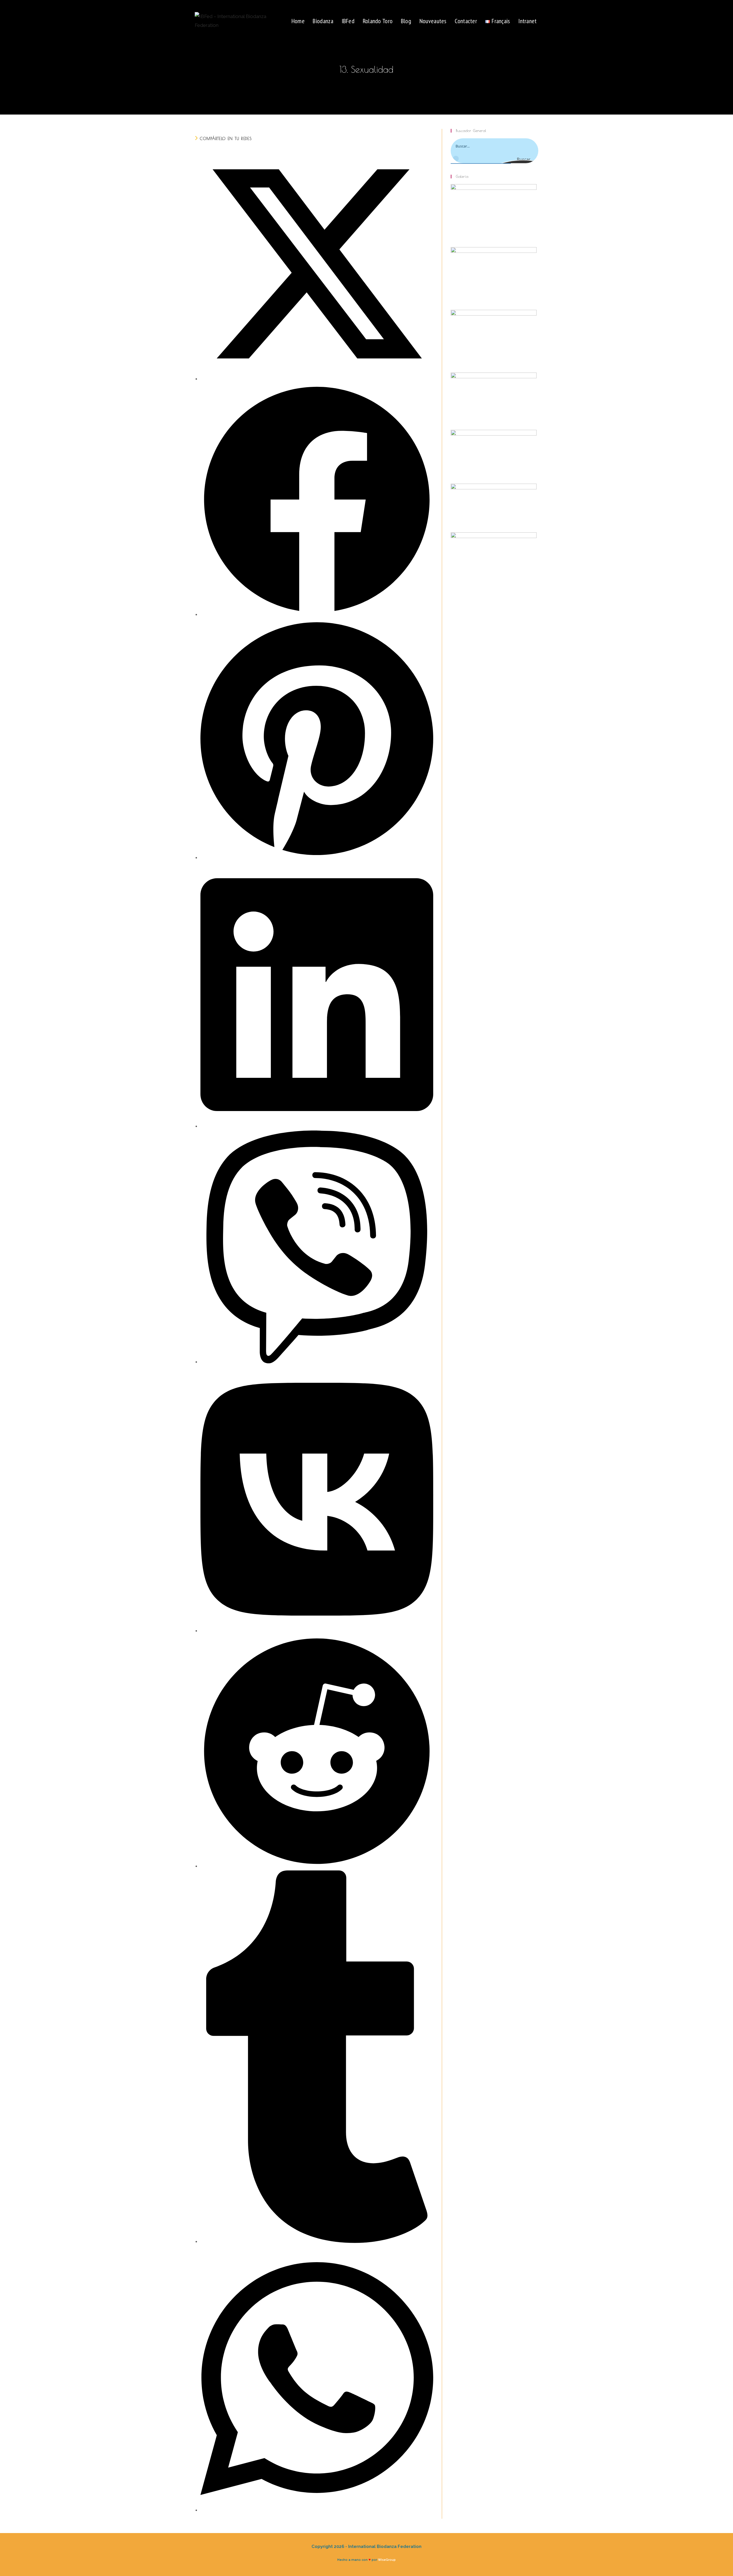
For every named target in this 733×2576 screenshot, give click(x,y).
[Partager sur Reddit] (317, 1866)
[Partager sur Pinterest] (317, 857)
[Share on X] (317, 379)
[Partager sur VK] (317, 1630)
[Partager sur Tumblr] (317, 2241)
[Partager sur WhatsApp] (317, 2510)
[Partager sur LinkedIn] (317, 1126)
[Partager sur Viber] (317, 1362)
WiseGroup (387, 2560)
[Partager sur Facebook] (317, 614)
